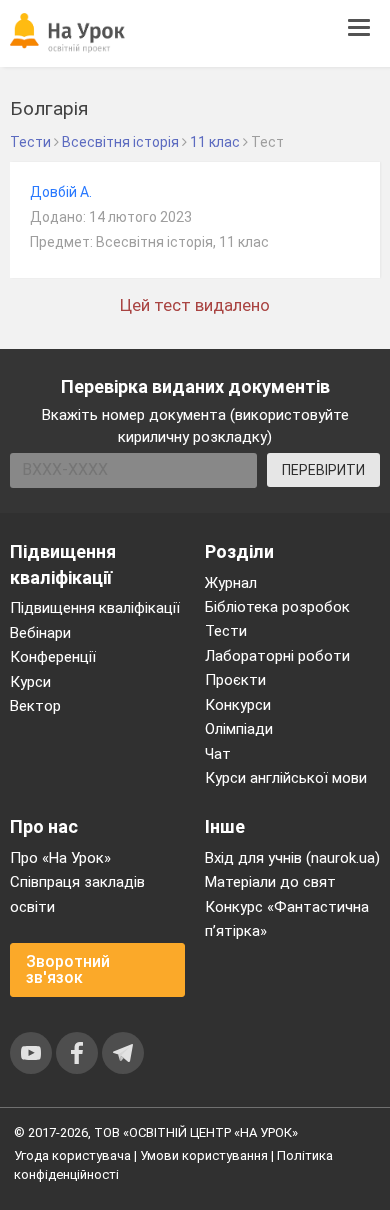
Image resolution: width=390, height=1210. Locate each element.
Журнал (231, 583)
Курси (30, 682)
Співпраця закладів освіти (77, 894)
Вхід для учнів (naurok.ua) (292, 858)
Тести (226, 631)
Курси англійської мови (286, 778)
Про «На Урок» (60, 858)
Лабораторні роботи (277, 656)
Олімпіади (239, 729)
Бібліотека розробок (277, 607)
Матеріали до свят (270, 882)
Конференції (53, 657)
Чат (218, 754)
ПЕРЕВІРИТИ (323, 470)
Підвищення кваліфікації (95, 608)
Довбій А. (61, 192)
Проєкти (235, 680)
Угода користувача (72, 1155)
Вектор (35, 706)
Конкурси (238, 705)
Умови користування (204, 1155)
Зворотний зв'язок (68, 969)
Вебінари (40, 633)
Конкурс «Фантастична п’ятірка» (287, 919)
